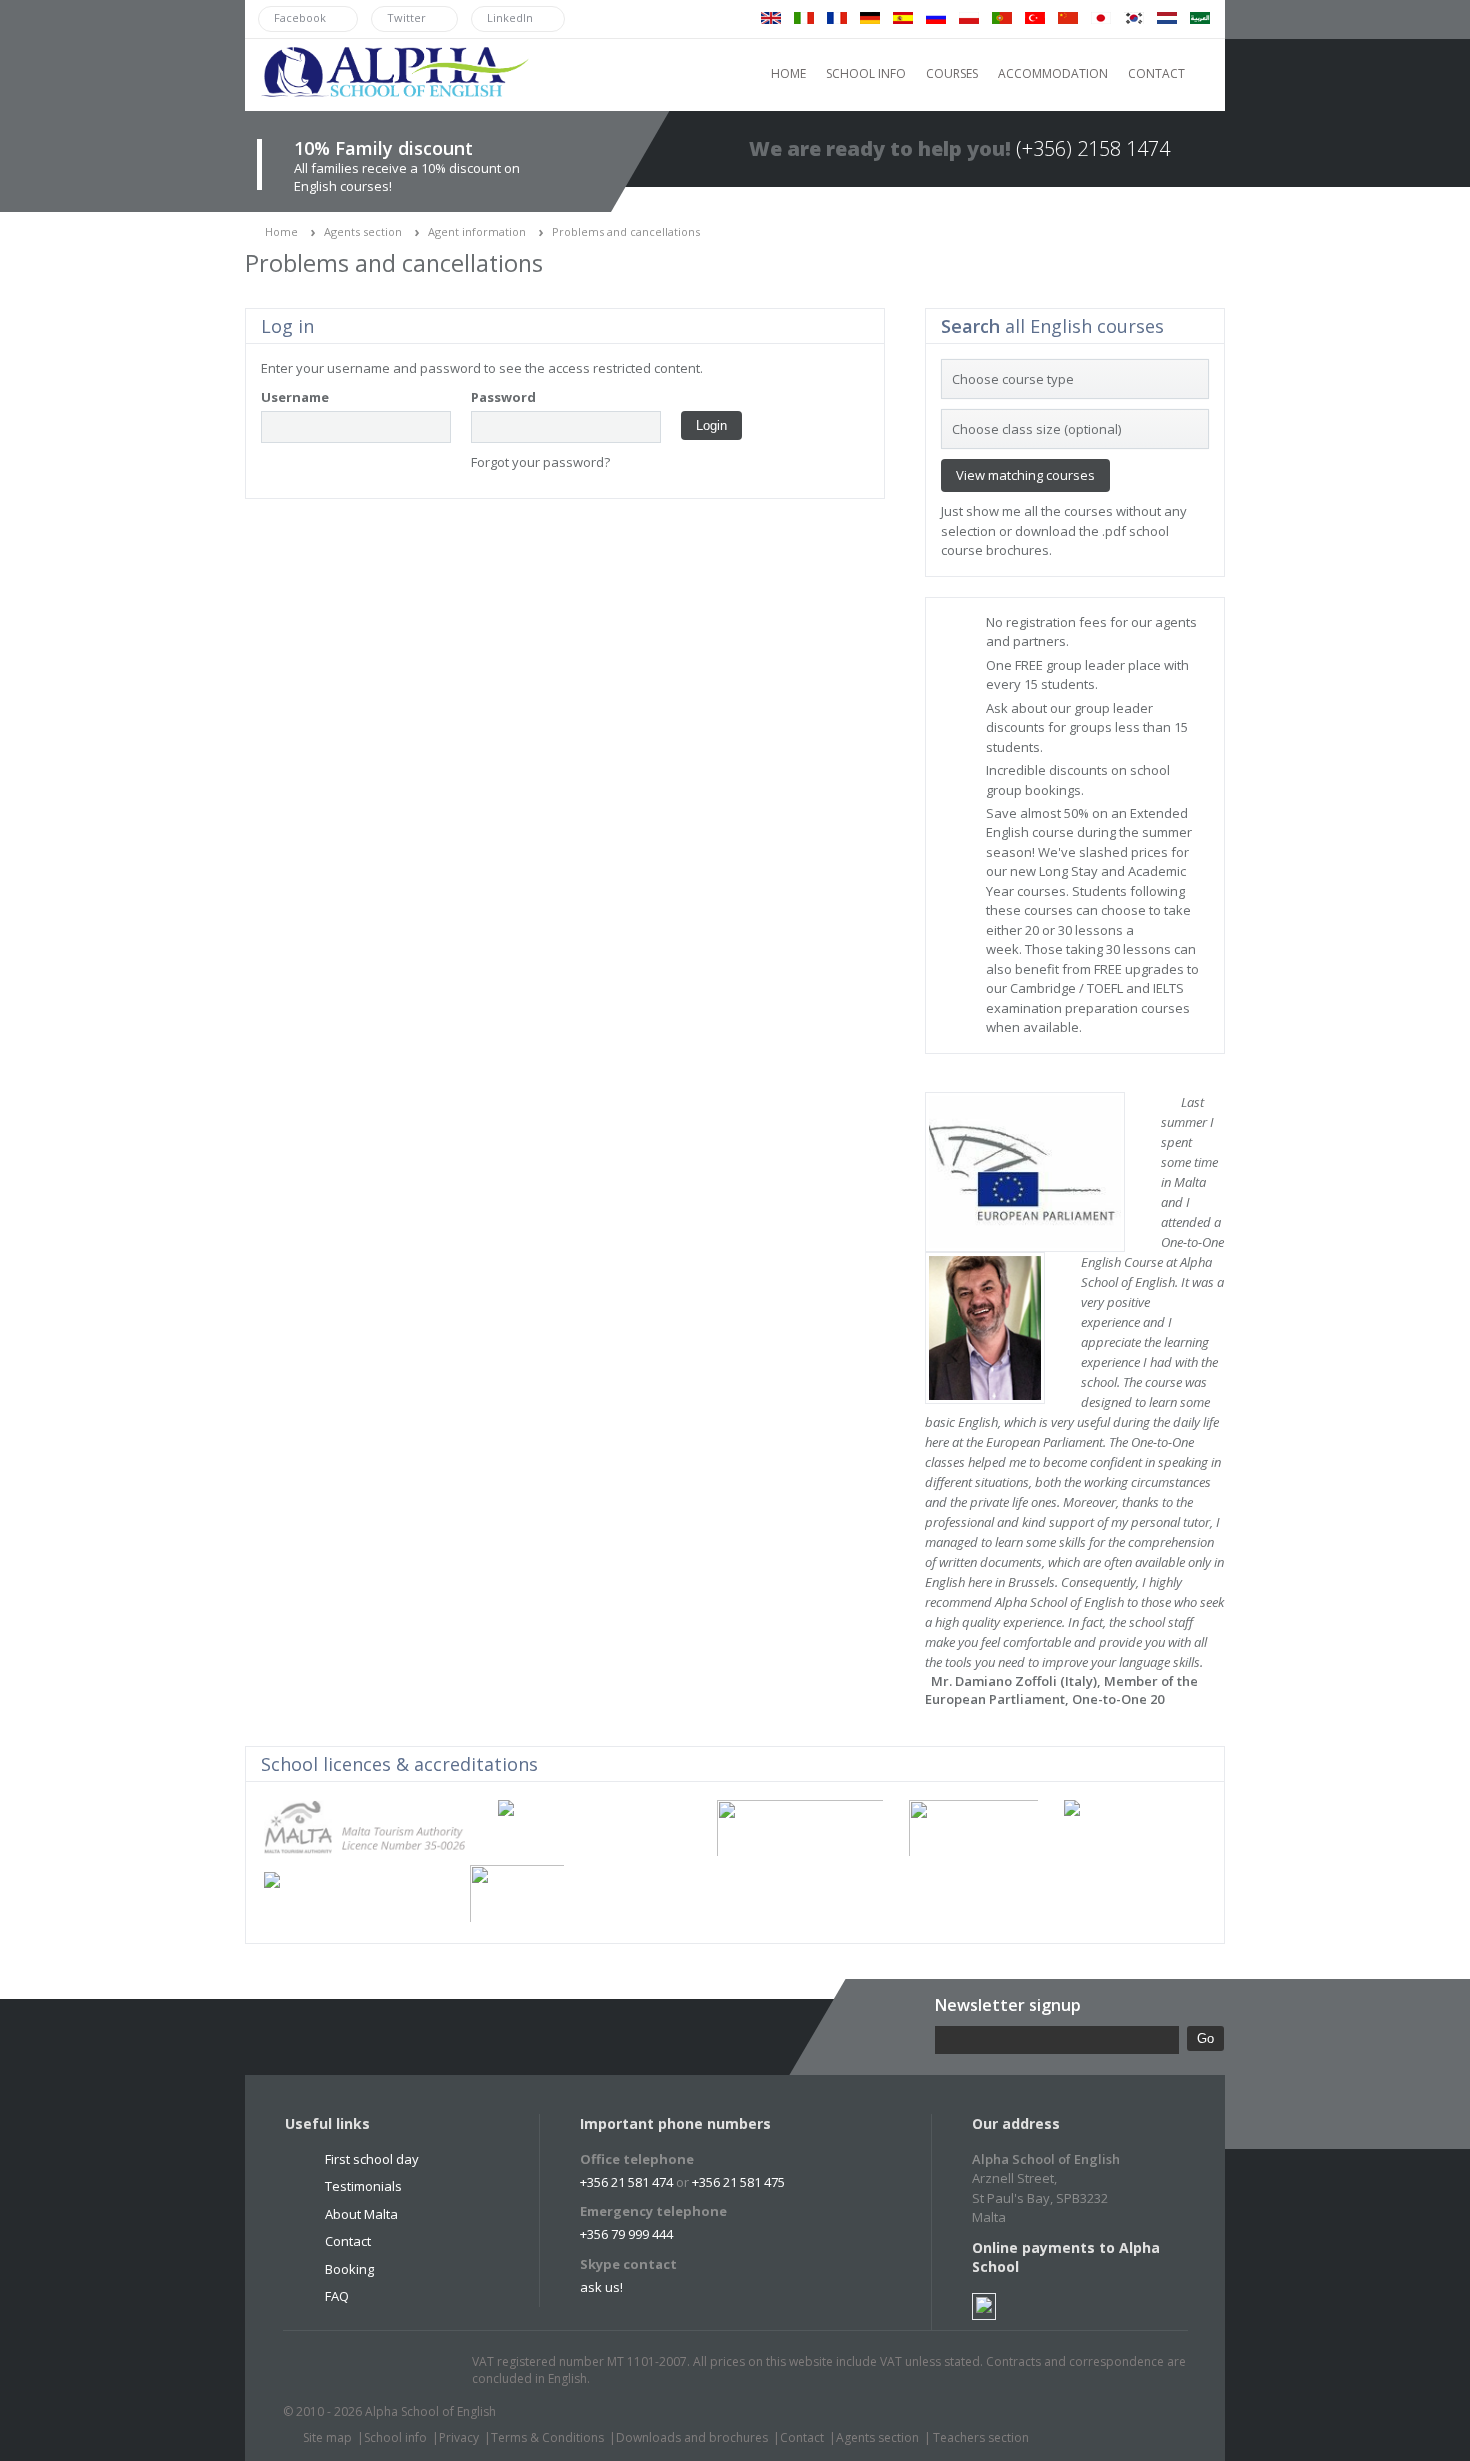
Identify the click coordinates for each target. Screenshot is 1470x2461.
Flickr (394, 2371)
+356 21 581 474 (626, 2182)
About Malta (361, 2214)
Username (295, 397)
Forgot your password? (540, 462)
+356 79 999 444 (626, 2234)
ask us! (601, 2287)
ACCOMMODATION (1053, 73)
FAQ (337, 2296)
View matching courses (1025, 475)
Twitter (318, 2371)
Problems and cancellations (626, 231)
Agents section (363, 231)
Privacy (459, 2437)
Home (281, 231)
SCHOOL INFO (866, 73)
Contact (348, 2241)
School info (395, 2437)
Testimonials (363, 2186)
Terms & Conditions (547, 2437)
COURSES (952, 73)
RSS (432, 2371)
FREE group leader (1070, 665)
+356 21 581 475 (738, 2182)
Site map (327, 2437)
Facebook (356, 2371)
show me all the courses (1039, 511)
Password (503, 397)
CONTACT (1156, 73)
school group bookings (1078, 780)
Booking (349, 2269)
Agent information (477, 231)
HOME (788, 73)
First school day (372, 2159)
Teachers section (981, 2437)
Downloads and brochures (692, 2437)
